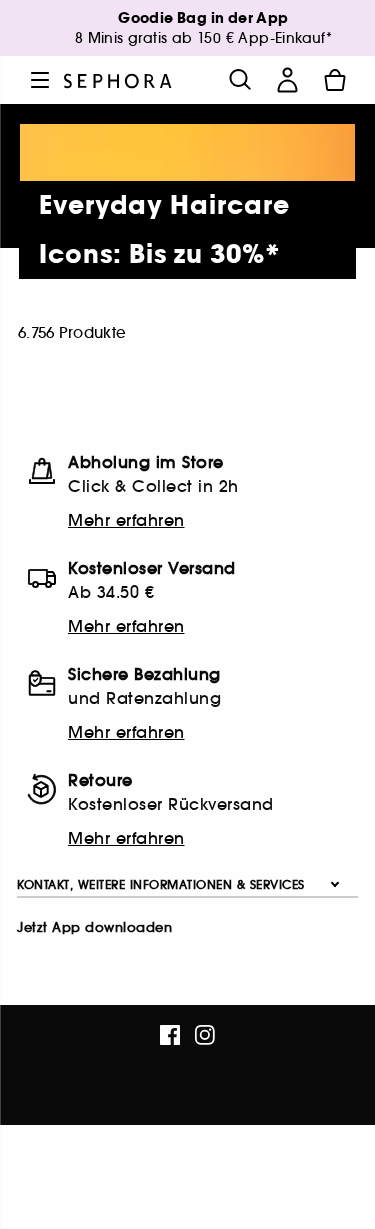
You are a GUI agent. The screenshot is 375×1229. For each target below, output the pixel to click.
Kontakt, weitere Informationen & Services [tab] (161, 884)
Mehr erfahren (126, 520)
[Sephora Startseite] (118, 79)
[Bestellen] (335, 80)
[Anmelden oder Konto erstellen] (287, 80)
